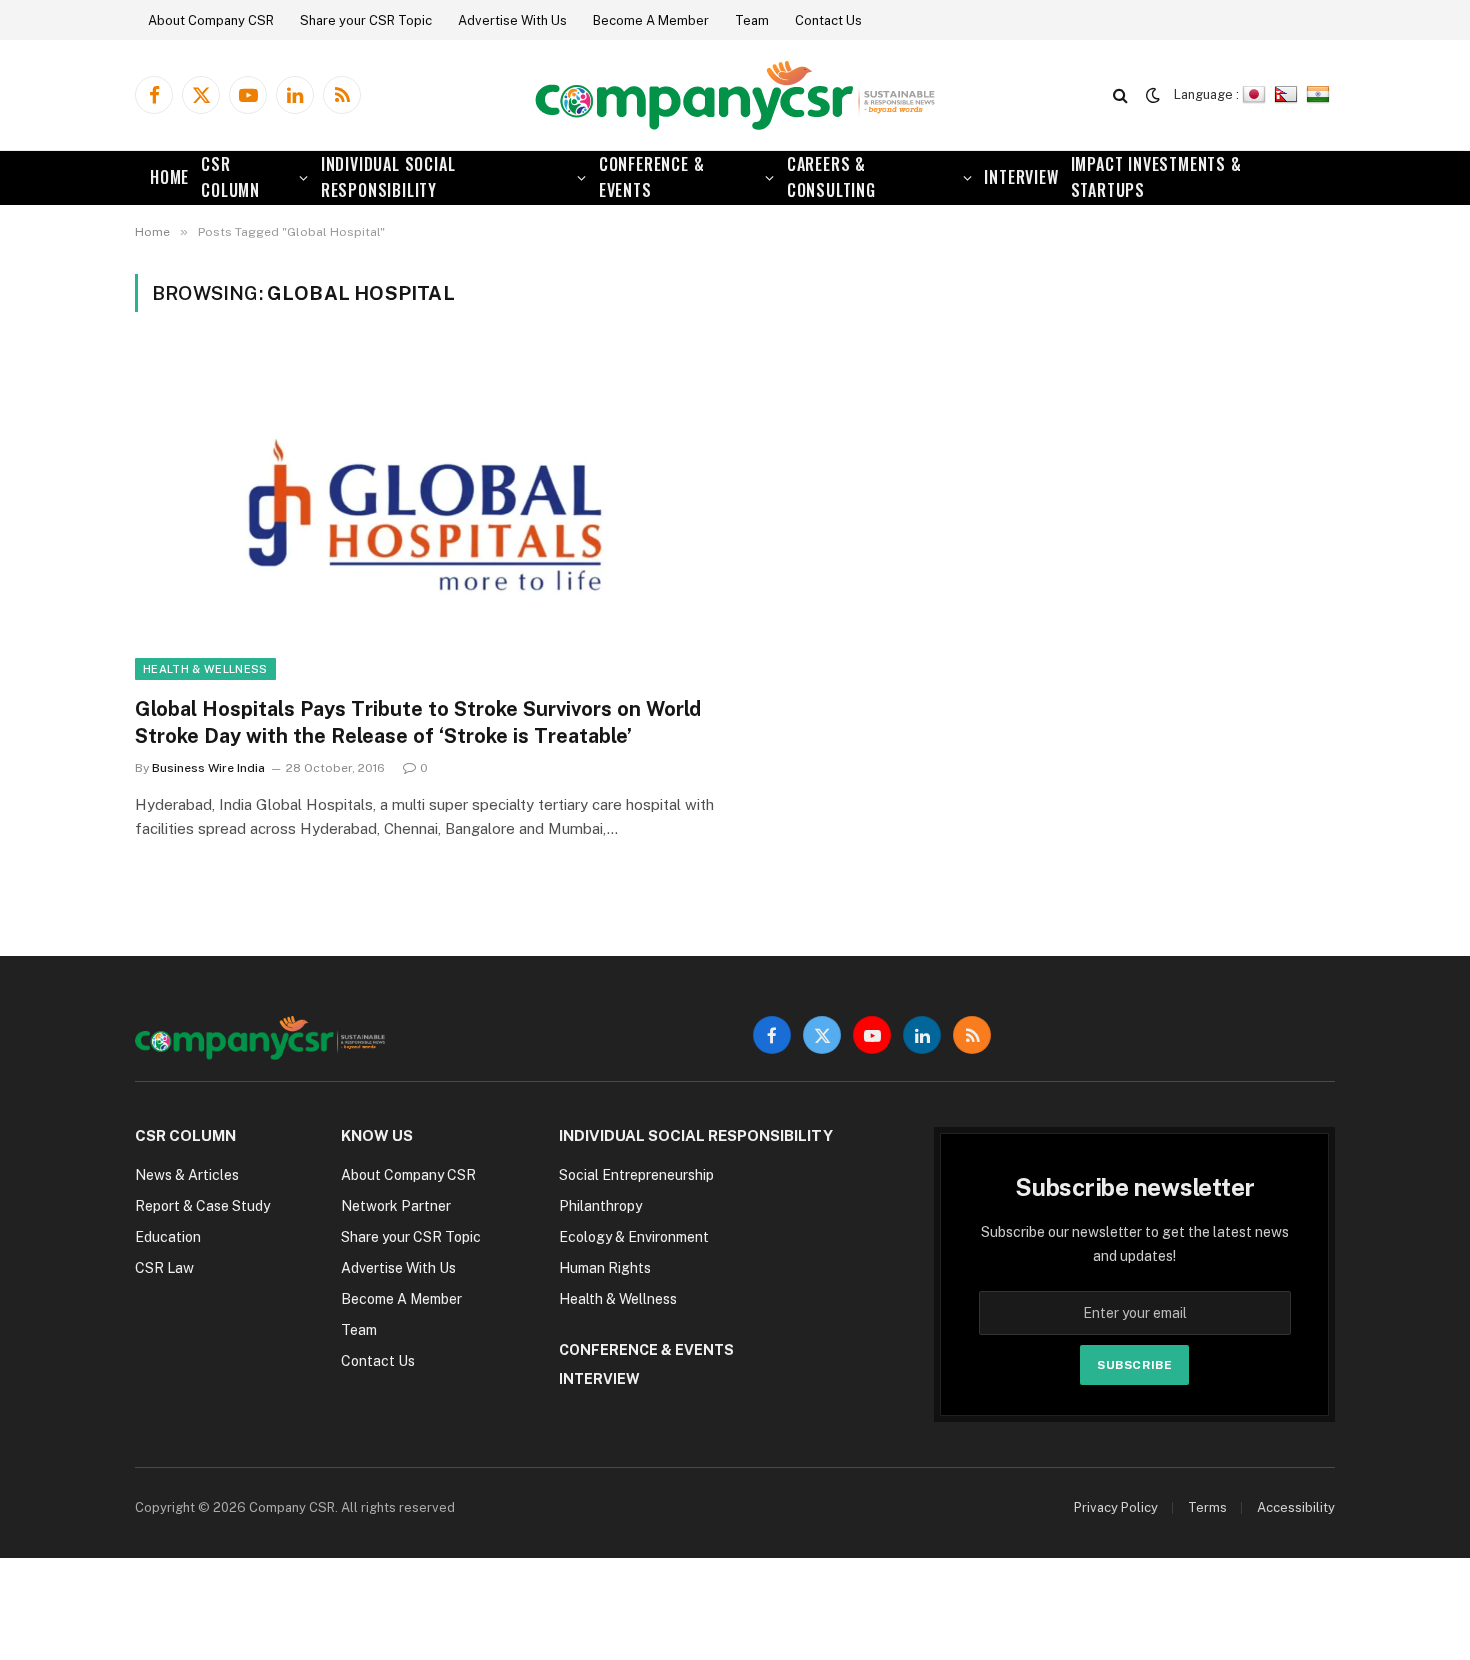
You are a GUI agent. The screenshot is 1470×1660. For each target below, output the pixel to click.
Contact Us (828, 20)
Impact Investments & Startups (1156, 177)
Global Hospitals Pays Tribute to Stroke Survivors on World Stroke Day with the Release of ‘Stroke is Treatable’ (418, 722)
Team (752, 20)
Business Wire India (208, 768)
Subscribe (1134, 1365)
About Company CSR (211, 20)
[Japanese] (1256, 94)
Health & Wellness (205, 669)
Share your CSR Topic (366, 20)
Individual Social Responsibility (388, 177)
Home (169, 177)
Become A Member (651, 20)
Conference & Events (652, 177)
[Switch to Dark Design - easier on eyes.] (1153, 95)
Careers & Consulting (831, 177)
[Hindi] (1320, 94)
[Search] (1120, 95)
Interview (1021, 177)
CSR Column (230, 177)
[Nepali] (1288, 94)
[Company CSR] (735, 95)
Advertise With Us (512, 20)
